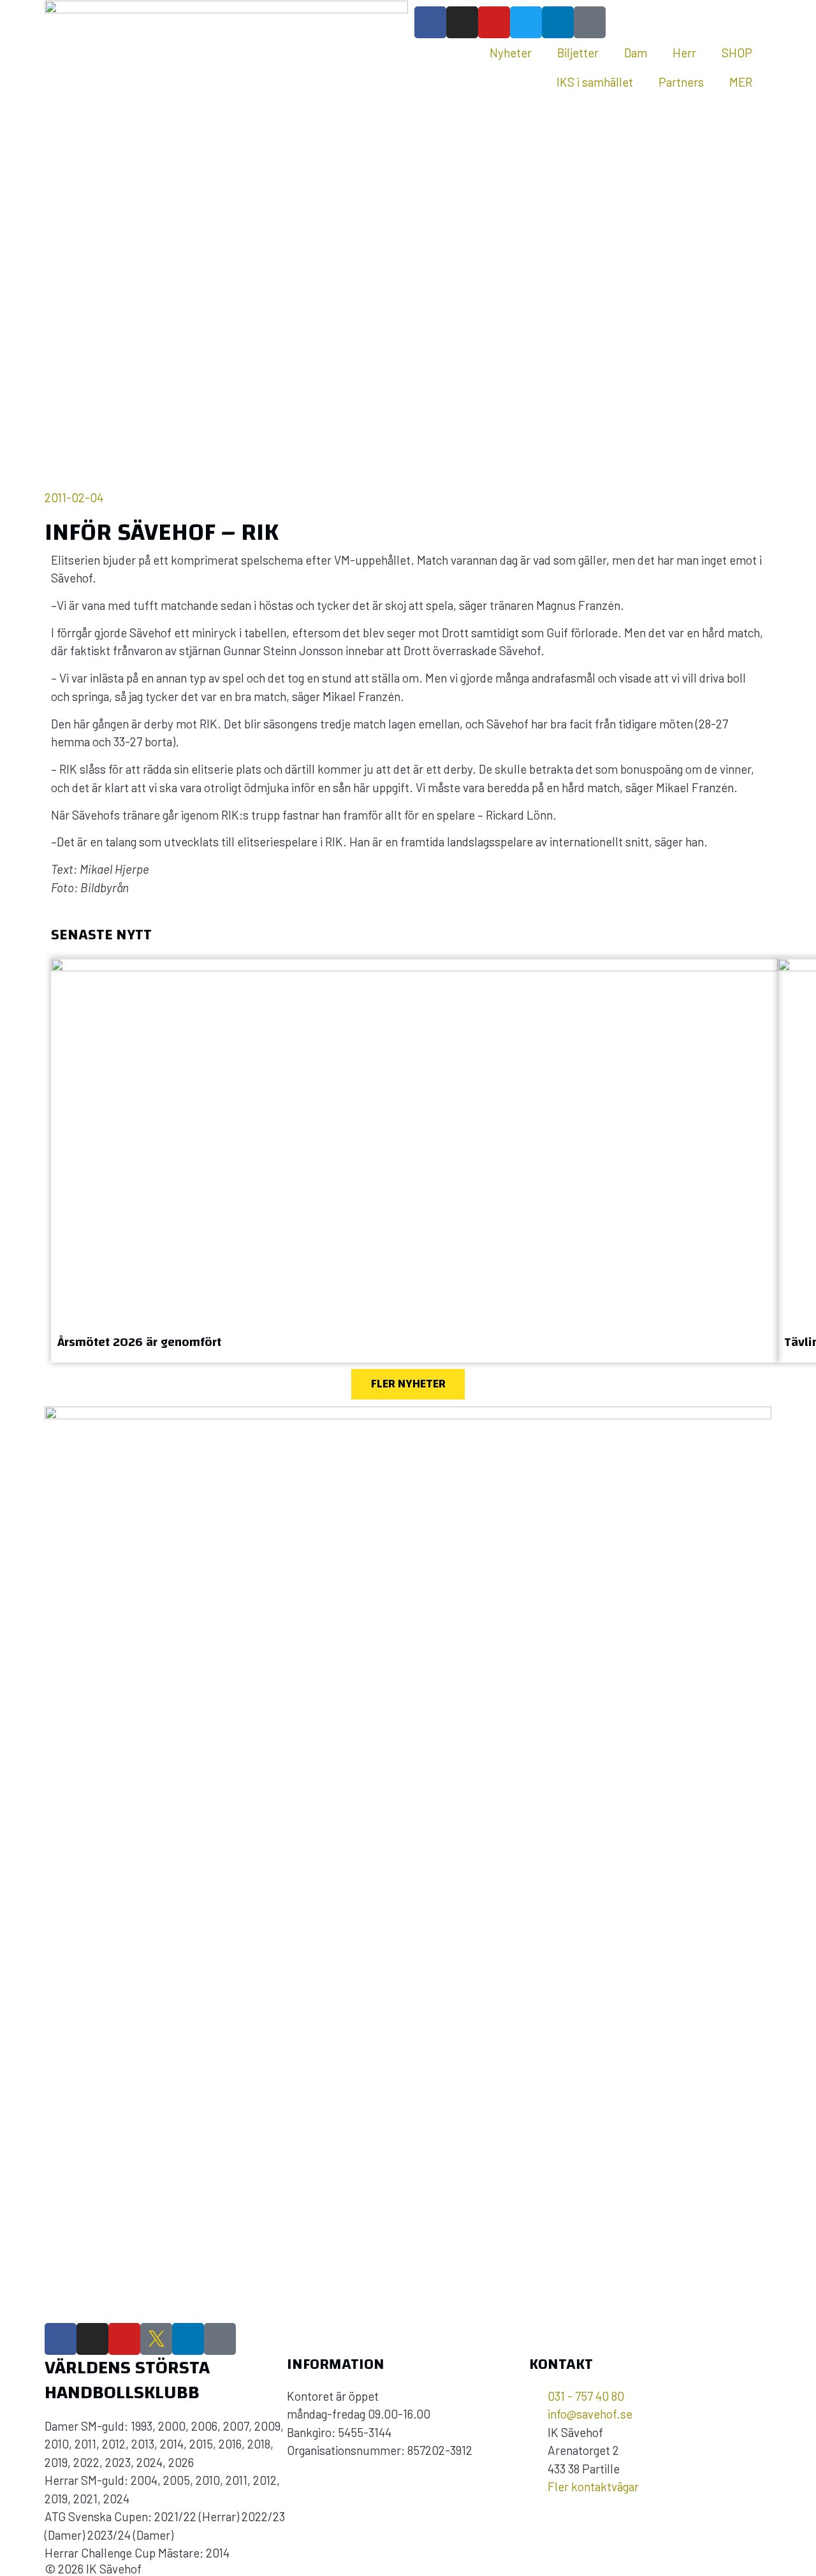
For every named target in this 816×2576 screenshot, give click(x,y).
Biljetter (578, 53)
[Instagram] (462, 22)
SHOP (737, 53)
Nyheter (511, 53)
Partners (681, 82)
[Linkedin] (558, 22)
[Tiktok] (590, 22)
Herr (684, 53)
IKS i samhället (595, 82)
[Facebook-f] (430, 22)
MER (741, 82)
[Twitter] (526, 22)
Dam (636, 53)
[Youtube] (494, 22)
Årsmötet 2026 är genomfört (139, 1342)
